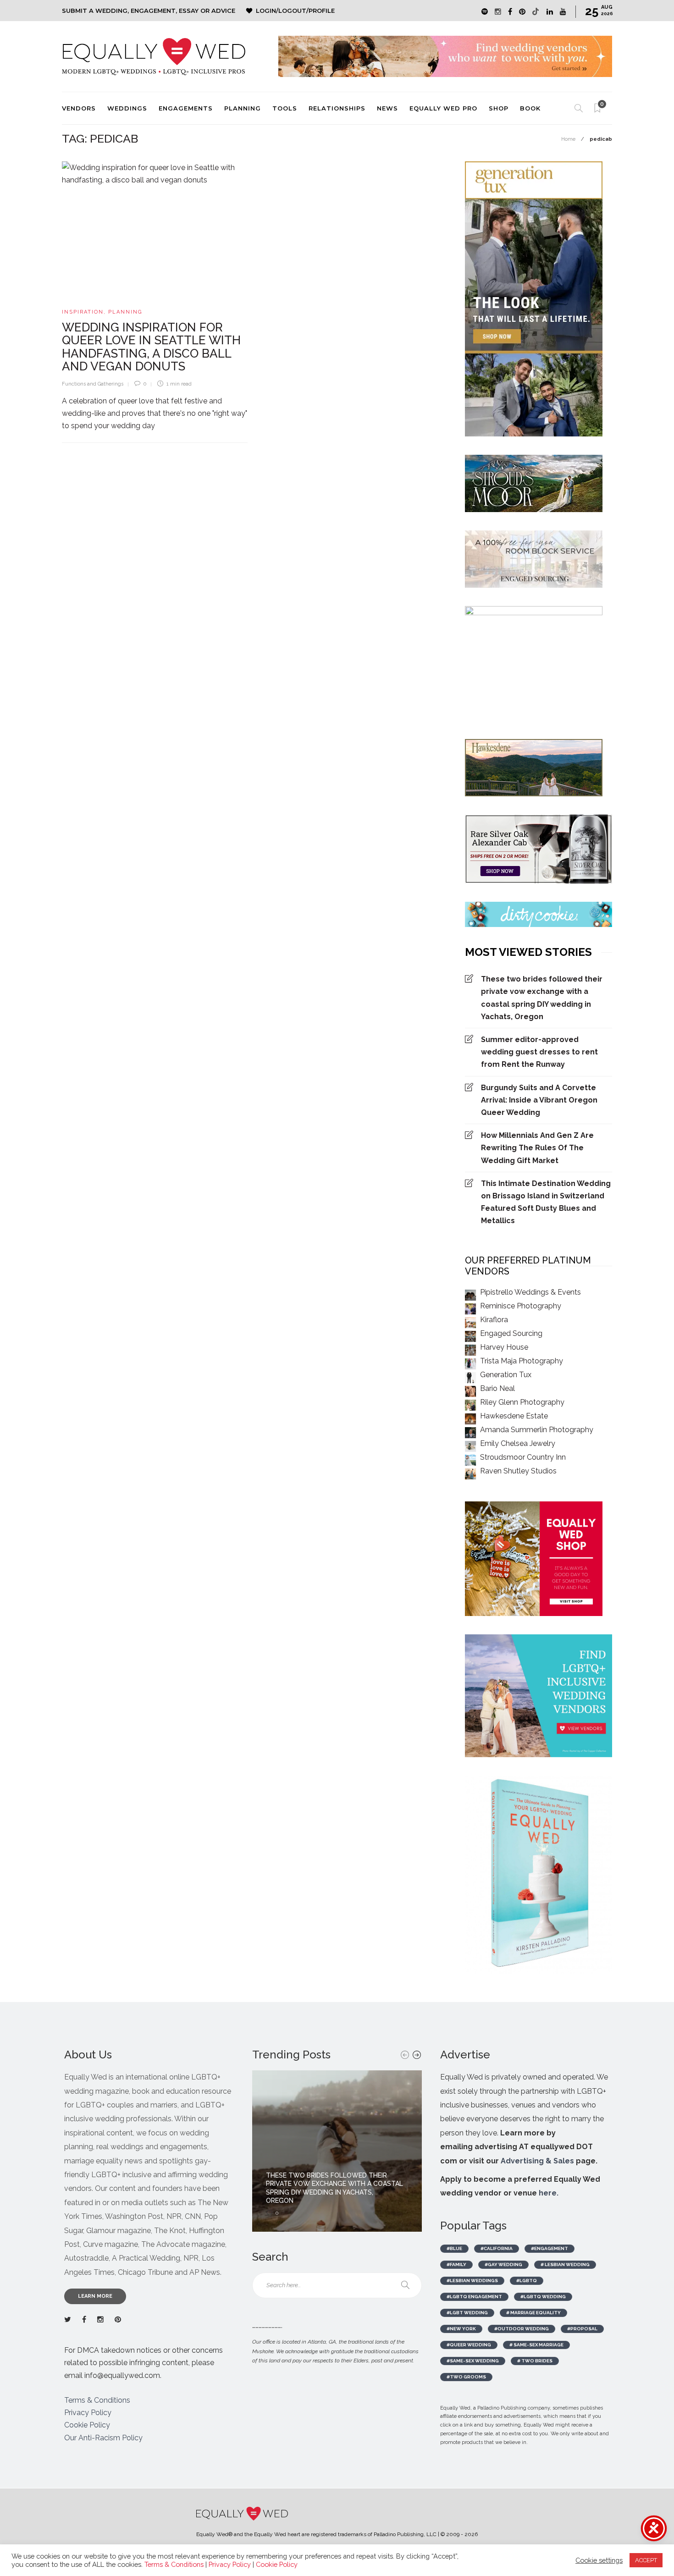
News (387, 108)
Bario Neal (497, 1388)
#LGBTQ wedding (543, 2297)
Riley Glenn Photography (522, 1402)
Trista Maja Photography (522, 1361)
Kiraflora (494, 1320)
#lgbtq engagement (474, 2297)
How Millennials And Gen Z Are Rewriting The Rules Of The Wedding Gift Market (537, 1148)
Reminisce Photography (521, 1306)
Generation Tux (506, 1375)
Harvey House (504, 1347)
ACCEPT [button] (646, 2560)
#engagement (550, 2248)
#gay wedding (503, 2264)
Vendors (79, 108)
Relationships (337, 108)
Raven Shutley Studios (518, 1471)
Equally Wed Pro (443, 108)
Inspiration (83, 312)
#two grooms (466, 2377)
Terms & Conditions (97, 2400)
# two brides (535, 2361)
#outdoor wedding (522, 2329)
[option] (337, 2151)
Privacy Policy (88, 2413)
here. (549, 2193)
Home (568, 139)
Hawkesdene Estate (514, 1416)
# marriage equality (533, 2313)
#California (497, 2248)
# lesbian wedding (565, 2264)
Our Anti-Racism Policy (103, 2438)
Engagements (186, 108)
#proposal (582, 2329)
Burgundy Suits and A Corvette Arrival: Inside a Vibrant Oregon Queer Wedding (539, 1100)
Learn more (95, 2296)
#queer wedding (469, 2345)
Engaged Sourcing (511, 1333)
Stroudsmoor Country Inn (523, 1457)
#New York (461, 2329)
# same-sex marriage (536, 2345)
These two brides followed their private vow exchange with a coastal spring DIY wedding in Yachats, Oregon (542, 998)
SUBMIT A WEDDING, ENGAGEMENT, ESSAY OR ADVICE (149, 11)
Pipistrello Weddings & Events (530, 1292)
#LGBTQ (527, 2281)
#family (456, 2264)
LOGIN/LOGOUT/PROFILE (295, 11)
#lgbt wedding (467, 2313)
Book (530, 108)
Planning (243, 108)
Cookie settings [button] (599, 2560)
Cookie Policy (87, 2425)
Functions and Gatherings (93, 384)
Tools (285, 108)
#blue (454, 2248)
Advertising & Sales (537, 2161)
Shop (499, 108)
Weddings (127, 108)
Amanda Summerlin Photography (537, 1430)
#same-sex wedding (473, 2361)
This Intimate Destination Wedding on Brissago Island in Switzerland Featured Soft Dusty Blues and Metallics (546, 1202)
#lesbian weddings (472, 2281)
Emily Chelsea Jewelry (518, 1443)
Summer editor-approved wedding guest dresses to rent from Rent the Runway (539, 1052)
